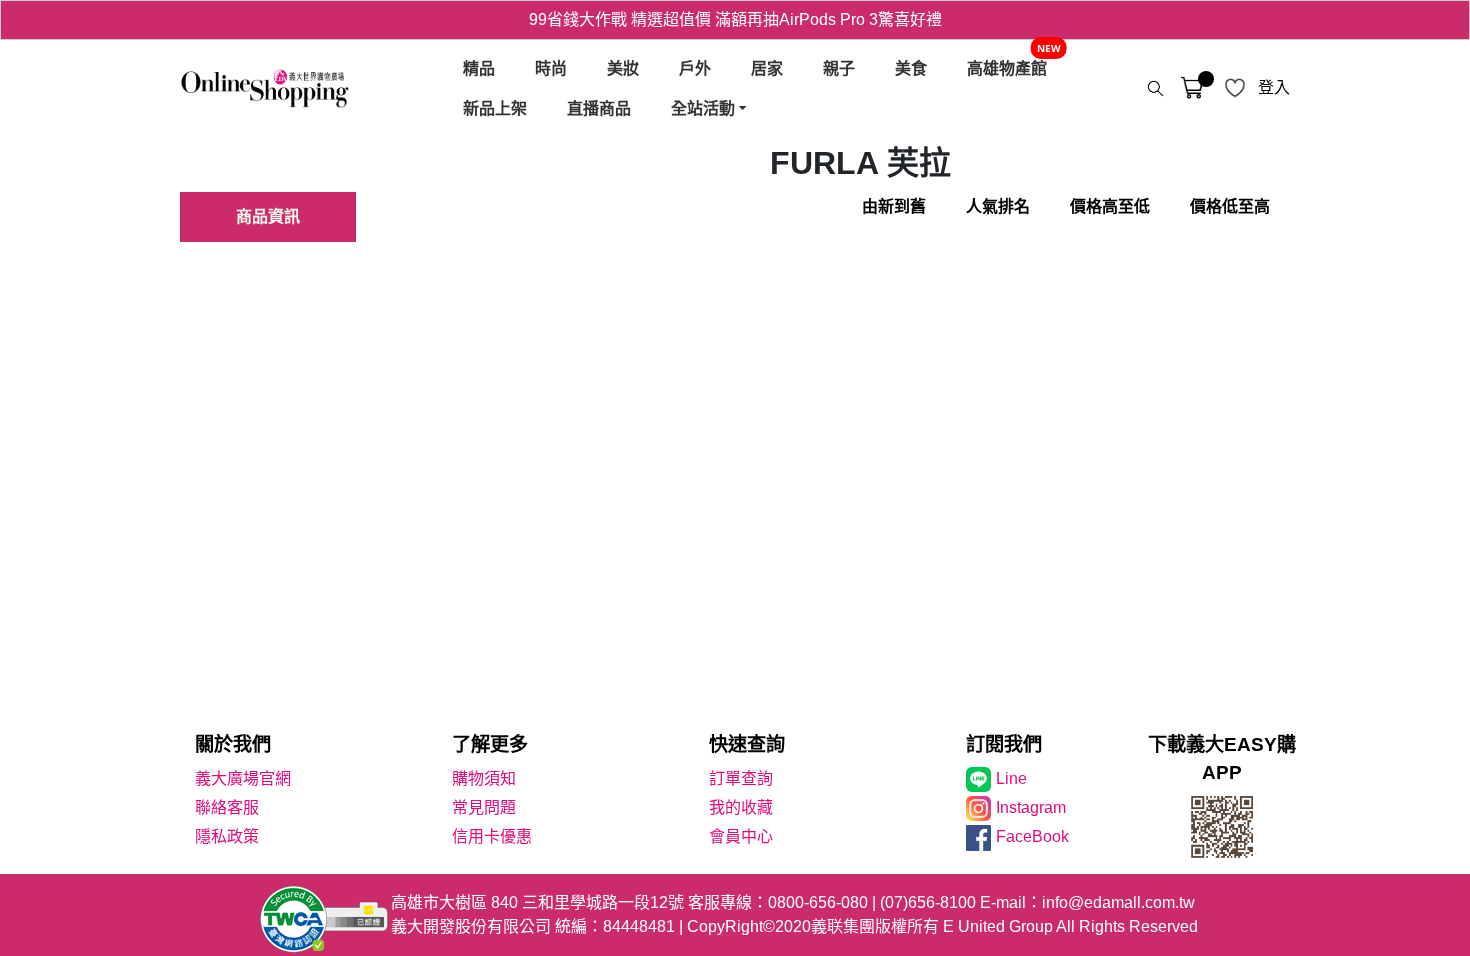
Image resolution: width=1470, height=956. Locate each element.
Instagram (1031, 807)
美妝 (623, 68)
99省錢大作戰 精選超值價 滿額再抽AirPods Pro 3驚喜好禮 (735, 19)
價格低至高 (1230, 206)
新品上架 (495, 108)
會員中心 (741, 836)
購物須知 (484, 778)
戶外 (695, 68)
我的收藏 (741, 807)
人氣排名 (998, 206)
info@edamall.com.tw (1118, 902)
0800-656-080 (818, 902)
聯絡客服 (227, 807)
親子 (839, 68)
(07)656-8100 (928, 902)
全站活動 (703, 108)
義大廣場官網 (243, 778)
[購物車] (1192, 88)
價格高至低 (1110, 206)
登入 (1274, 87)
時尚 (551, 68)
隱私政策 (227, 836)
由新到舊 (894, 206)
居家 (767, 68)
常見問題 (484, 807)
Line (1011, 778)
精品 (479, 68)
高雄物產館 (1007, 68)
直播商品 (599, 108)
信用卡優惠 (492, 836)
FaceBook (1032, 836)
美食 (911, 68)
